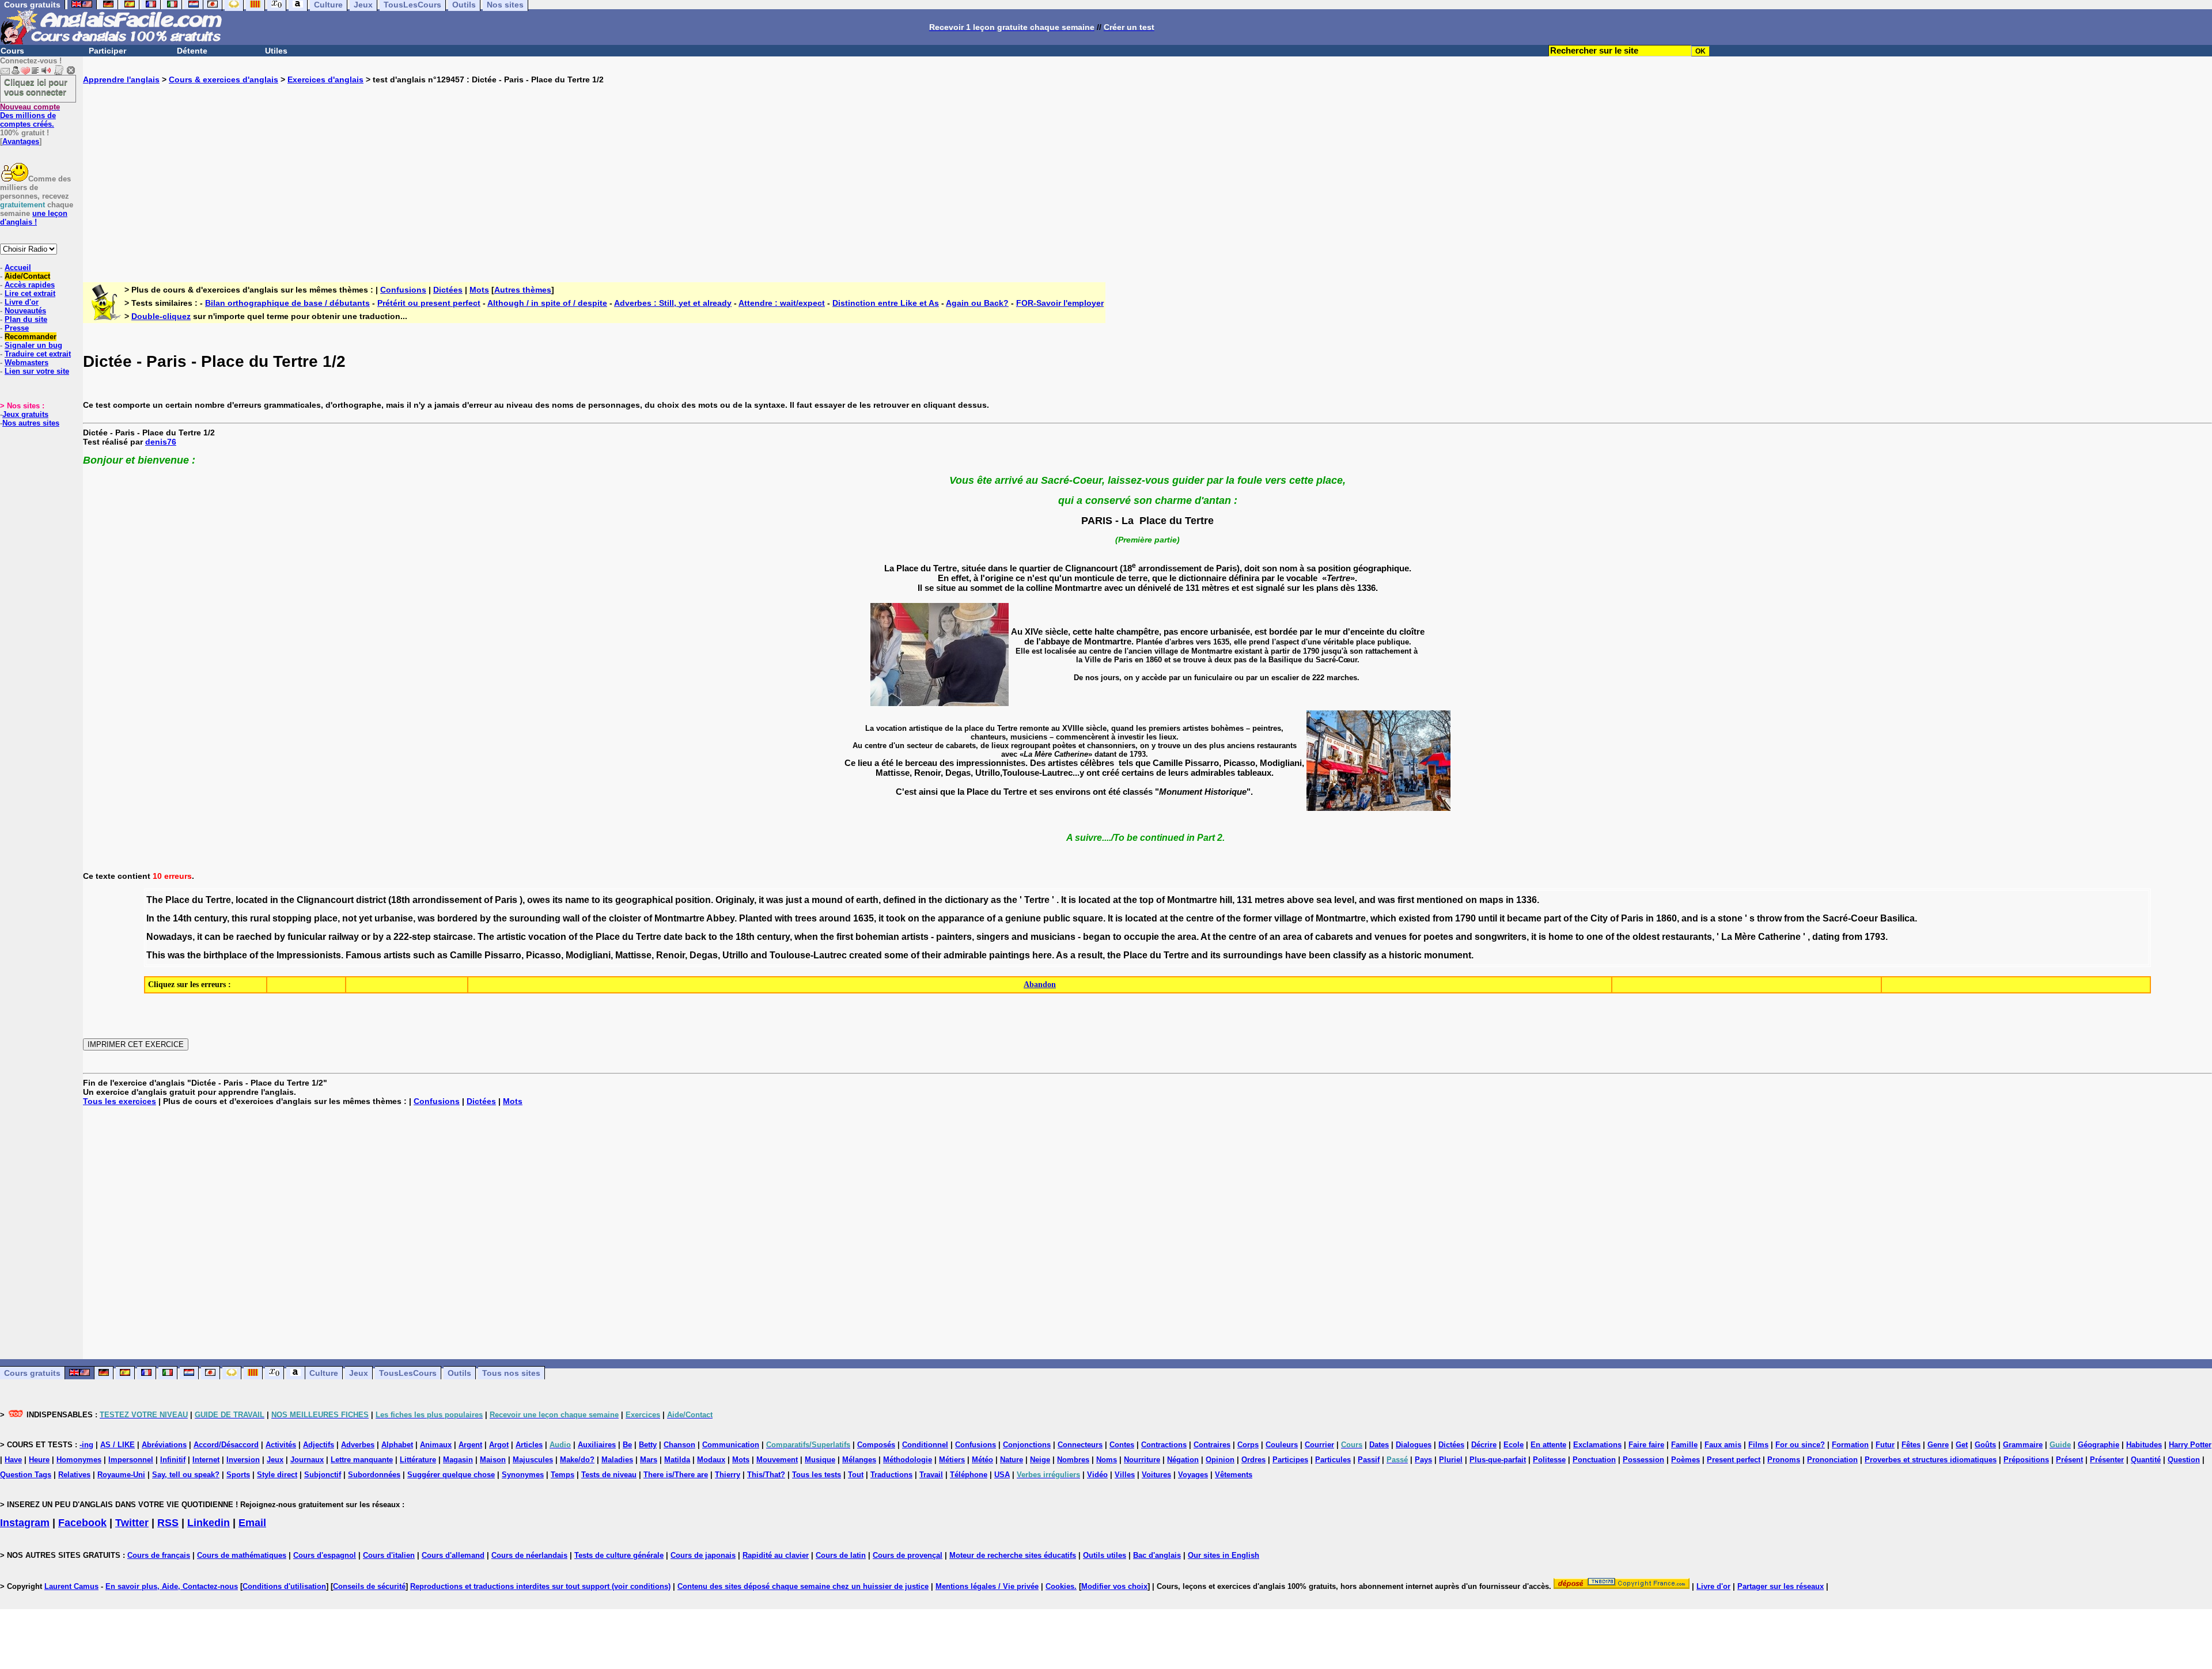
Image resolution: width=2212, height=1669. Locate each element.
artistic (511, 937)
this (240, 918)
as (996, 900)
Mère (1745, 937)
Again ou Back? (977, 303)
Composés (876, 1445)
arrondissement (447, 900)
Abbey (720, 918)
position (693, 900)
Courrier (1319, 1445)
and (1367, 900)
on (1471, 900)
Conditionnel (925, 1445)
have (1296, 955)
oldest (1646, 937)
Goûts (1985, 1445)
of (488, 900)
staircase (453, 937)
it (761, 900)
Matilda (677, 1460)
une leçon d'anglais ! (34, 218)
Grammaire (2023, 1445)
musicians (1053, 937)
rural (260, 918)
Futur (1885, 1445)
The (155, 900)
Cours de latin (841, 1555)
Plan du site (26, 319)
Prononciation (1832, 1460)
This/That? (766, 1475)
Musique (820, 1460)
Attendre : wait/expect (782, 303)
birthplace (225, 955)
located (252, 900)
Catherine (1779, 937)
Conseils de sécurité (369, 1586)
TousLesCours (408, 1373)
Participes (1290, 1460)
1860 (1666, 918)
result (1090, 955)
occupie (1141, 937)
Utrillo (735, 955)
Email (252, 1523)
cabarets (1334, 937)
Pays (1423, 1460)
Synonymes (523, 1475)
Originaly (735, 900)
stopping (292, 918)
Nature (1012, 1460)
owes (539, 900)
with (784, 918)
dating (1826, 937)
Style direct (277, 1475)
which (1383, 918)
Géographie (2099, 1445)
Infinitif (173, 1460)
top (1147, 900)
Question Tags (26, 1475)
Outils (459, 1373)
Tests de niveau (609, 1475)
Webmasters (26, 363)
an (1275, 937)
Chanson (679, 1445)
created (866, 955)
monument (1448, 955)
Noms (1107, 1460)
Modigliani (588, 955)
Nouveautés (25, 311)
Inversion (243, 1460)
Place (177, 900)
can (213, 937)
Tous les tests (817, 1475)
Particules (1333, 1460)
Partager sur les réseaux (1781, 1586)
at (1117, 900)
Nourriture (1142, 1460)
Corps (1248, 1445)
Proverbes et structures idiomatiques (1931, 1460)
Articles (529, 1445)
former (1257, 918)
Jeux (359, 1373)
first (1406, 900)
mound (827, 900)
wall (571, 918)
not (349, 918)
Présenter (2107, 1460)
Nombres (1073, 1460)
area (1187, 937)
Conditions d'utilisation (284, 1586)
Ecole (1514, 1445)
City (1599, 918)
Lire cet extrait (30, 293)
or (366, 937)
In (150, 918)
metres (1270, 900)
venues (1391, 937)
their (931, 955)
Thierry (728, 1475)
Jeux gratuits (25, 414)
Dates (1379, 1445)
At (1205, 937)
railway (344, 937)
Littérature (418, 1460)
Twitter (132, 1523)
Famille (1684, 1445)
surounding (535, 918)
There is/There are (676, 1475)
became (1524, 918)
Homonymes (79, 1460)
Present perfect (1734, 1460)
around (835, 918)
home (1561, 937)
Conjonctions (1027, 1445)
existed (1414, 918)
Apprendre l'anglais (121, 79)
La (1727, 937)
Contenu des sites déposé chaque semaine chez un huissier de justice (803, 1586)
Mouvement (777, 1460)
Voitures (1156, 1475)
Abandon (1040, 985)
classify (1350, 955)
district (371, 900)
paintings (1010, 955)
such (424, 955)
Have (13, 1460)
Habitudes (2144, 1445)
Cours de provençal (908, 1555)
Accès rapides (30, 285)
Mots (479, 290)
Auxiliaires (597, 1445)
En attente (1548, 1445)
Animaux (436, 1445)
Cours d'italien (389, 1555)
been (1320, 955)
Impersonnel (131, 1460)
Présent (2069, 1460)
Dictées (448, 290)
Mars (649, 1460)
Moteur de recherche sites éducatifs (1013, 1555)
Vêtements (1234, 1475)
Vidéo (1097, 1475)
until (1488, 918)
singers (993, 937)
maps (1491, 900)
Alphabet (397, 1445)
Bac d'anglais (1157, 1555)
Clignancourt (325, 900)
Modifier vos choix (1114, 1586)
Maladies (617, 1460)
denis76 (161, 442)
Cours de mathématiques (242, 1555)
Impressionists (309, 955)
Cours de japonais (703, 1555)
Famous (363, 955)
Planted (756, 918)
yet (365, 918)
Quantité (2146, 1460)
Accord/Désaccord (226, 1445)
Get (1962, 1445)
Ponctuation (1594, 1460)
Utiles (276, 51)
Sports (238, 1475)
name (577, 900)
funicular (307, 937)
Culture (324, 1373)
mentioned (1440, 900)
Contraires (1212, 1445)
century (211, 918)
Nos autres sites (31, 423)
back (696, 937)
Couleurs (1282, 1445)
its (558, 900)
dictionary (967, 900)
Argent (470, 1445)
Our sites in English (1224, 1555)
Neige (1040, 1460)
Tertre (218, 900)
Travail (931, 1475)
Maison (493, 1460)
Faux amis (1723, 1445)
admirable (965, 955)
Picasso (543, 955)
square (1088, 918)
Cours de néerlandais (529, 1555)
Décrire (1484, 1445)
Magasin (458, 1460)
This (156, 955)
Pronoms (1784, 1460)
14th (182, 918)
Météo (982, 1460)
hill (1226, 900)
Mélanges (859, 1460)
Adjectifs (319, 1445)
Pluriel (1451, 1460)
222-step (412, 937)
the (287, 900)
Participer (107, 51)
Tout (856, 1475)
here (1042, 955)
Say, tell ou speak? (186, 1475)
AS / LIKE (118, 1445)
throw (1769, 918)
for (1415, 937)
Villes (1125, 1475)
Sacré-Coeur (1850, 918)
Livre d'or (22, 302)
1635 (863, 918)
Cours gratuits (32, 1373)
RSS (168, 1523)
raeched (254, 937)
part (1552, 918)
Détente (192, 51)
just (794, 900)
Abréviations (164, 1445)
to (596, 900)
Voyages (1193, 1475)
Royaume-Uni (121, 1475)
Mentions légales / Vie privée (987, 1586)
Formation (1850, 1445)
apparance (961, 918)
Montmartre (1192, 900)
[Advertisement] (1147, 174)
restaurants (1687, 937)
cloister (625, 918)
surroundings (1253, 955)
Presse (17, 328)
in (274, 900)
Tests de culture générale (619, 1555)
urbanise (394, 918)
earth (867, 900)
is (1072, 900)
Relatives (74, 1475)
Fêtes (1911, 1445)
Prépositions (2026, 1460)
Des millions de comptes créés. (30, 115)
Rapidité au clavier (776, 1555)
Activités (281, 1445)
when (806, 937)
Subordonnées (374, 1475)
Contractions (1164, 1445)
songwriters (1501, 937)
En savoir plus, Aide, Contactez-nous (172, 1586)
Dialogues (1414, 1445)
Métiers (952, 1460)
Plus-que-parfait (1498, 1460)
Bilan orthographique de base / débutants (287, 303)
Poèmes (1685, 1460)
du (198, 900)
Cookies (1060, 1586)
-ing (86, 1445)
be (228, 937)
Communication (731, 1445)
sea (1324, 900)
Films (1758, 1445)
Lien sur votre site (37, 371)
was (775, 900)
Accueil (18, 268)
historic (1405, 955)
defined (899, 900)
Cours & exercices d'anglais (224, 79)
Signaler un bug (33, 345)
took (896, 918)
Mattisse (633, 955)
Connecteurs (1080, 1445)
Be (627, 1445)
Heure (39, 1460)
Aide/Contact (27, 276)
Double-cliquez (161, 316)
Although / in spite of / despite (547, 303)
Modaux (711, 1460)
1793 (1875, 937)
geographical (644, 900)
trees (806, 918)
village (1288, 918)
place (326, 918)
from (1443, 918)
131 (1245, 900)
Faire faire (1646, 1445)
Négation (1183, 1460)
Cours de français (159, 1555)
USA (1002, 1475)
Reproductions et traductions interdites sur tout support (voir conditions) (540, 1586)
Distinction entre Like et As (886, 303)
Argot (499, 1445)
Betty (648, 1445)
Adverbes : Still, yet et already (673, 303)
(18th (399, 900)
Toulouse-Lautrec (808, 955)
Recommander (31, 337)
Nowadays (169, 937)
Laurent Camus (71, 1586)
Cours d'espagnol (325, 1555)
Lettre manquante (362, 1460)
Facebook (82, 1523)
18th (745, 937)
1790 (1465, 918)
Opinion (1220, 1460)
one (1595, 937)
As (1062, 955)
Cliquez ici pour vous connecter (36, 87)
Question (2184, 1460)
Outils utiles (1105, 1555)
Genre (1938, 1445)
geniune (1023, 918)
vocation (547, 937)
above (1300, 900)
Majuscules (533, 1460)
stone (1730, 918)
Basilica (1897, 918)
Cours (12, 51)
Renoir (671, 955)
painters (954, 937)
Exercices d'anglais (325, 79)
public (1057, 918)
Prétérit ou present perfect (429, 303)
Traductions (891, 1475)
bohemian (877, 937)
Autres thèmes (523, 290)
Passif (1369, 1460)
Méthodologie (908, 1460)
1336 (1527, 900)
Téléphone (969, 1475)
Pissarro (503, 955)
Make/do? (577, 1460)
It (1064, 900)
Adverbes (358, 1445)
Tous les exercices (120, 1101)
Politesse (1549, 1460)
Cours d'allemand (453, 1555)
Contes (1122, 1445)
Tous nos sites (511, 1373)
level (1344, 900)
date (673, 937)
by (485, 918)
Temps (563, 1475)
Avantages (21, 141)
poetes (1438, 937)
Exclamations (1597, 1445)
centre (1200, 918)
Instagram (25, 1523)
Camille (466, 955)
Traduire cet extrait (38, 354)
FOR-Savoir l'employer (1060, 303)
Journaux (307, 1460)
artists (915, 937)
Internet (206, 1460)
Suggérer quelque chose (451, 1475)
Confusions (403, 290)
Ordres (1253, 1460)
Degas (704, 955)
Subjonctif (323, 1475)
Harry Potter (2190, 1445)
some (896, 955)
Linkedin (209, 1523)
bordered (457, 918)
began (1097, 937)
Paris (506, 900)
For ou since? (1800, 1445)
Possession (1643, 1460)
